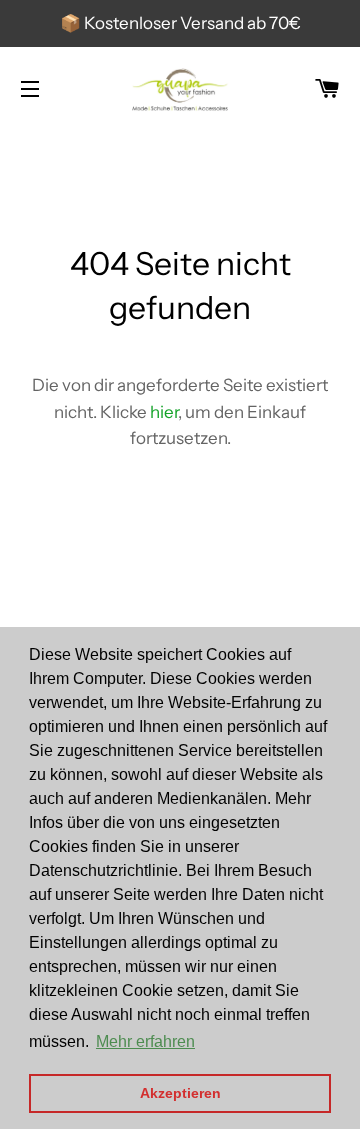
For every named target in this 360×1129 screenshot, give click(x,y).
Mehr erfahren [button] (145, 1041)
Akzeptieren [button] (180, 1093)
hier (164, 412)
